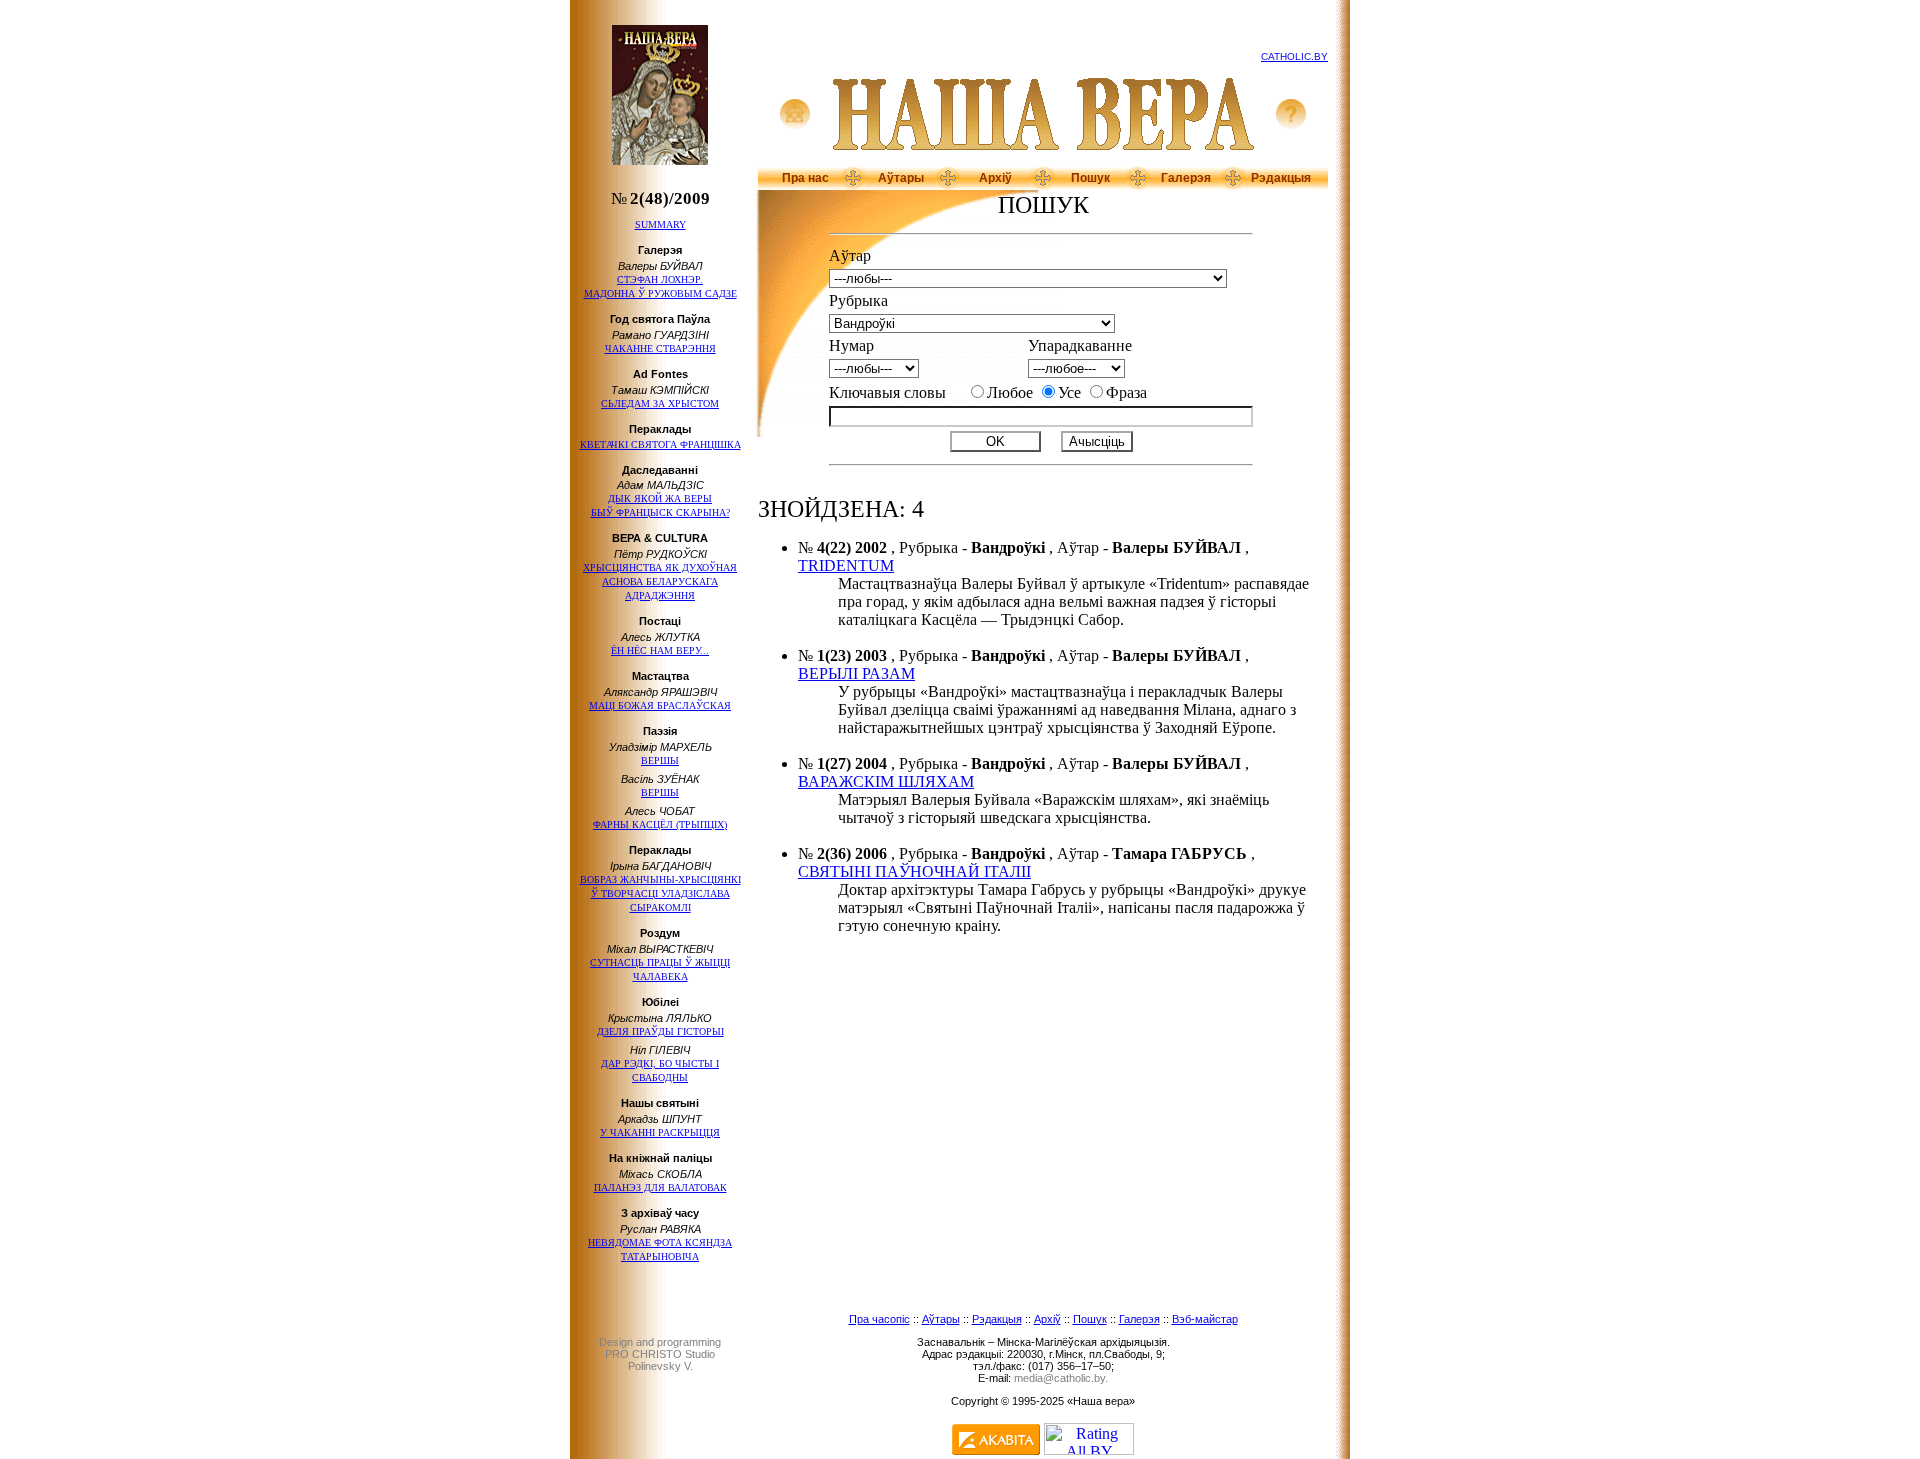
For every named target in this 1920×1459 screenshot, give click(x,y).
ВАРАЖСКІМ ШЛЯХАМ (886, 781)
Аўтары (901, 178)
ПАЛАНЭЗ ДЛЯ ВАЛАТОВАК (660, 1187)
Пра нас (805, 178)
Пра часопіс (879, 1319)
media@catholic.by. (1061, 1378)
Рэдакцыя (1281, 178)
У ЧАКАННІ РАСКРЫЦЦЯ (660, 1132)
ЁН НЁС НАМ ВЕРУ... (660, 650)
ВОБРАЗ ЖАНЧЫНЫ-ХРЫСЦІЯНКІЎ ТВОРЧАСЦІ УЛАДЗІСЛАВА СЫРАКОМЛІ (660, 893)
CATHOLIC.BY (1294, 56)
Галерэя (1186, 178)
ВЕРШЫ (660, 760)
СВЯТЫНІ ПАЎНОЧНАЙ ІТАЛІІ (914, 871)
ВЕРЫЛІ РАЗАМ (856, 673)
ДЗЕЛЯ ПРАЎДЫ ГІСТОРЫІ (660, 1031)
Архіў (995, 178)
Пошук (1090, 178)
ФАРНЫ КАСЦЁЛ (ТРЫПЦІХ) (660, 824)
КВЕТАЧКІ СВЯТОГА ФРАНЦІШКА (660, 444)
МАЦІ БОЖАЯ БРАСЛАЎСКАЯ (660, 705)
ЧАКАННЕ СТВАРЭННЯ (660, 348)
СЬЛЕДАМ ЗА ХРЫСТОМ (660, 403)
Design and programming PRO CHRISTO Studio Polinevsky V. (660, 1354)
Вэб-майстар (1205, 1319)
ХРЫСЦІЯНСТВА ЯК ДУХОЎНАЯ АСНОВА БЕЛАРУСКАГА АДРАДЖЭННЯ (660, 581)
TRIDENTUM (846, 565)
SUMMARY (660, 224)
